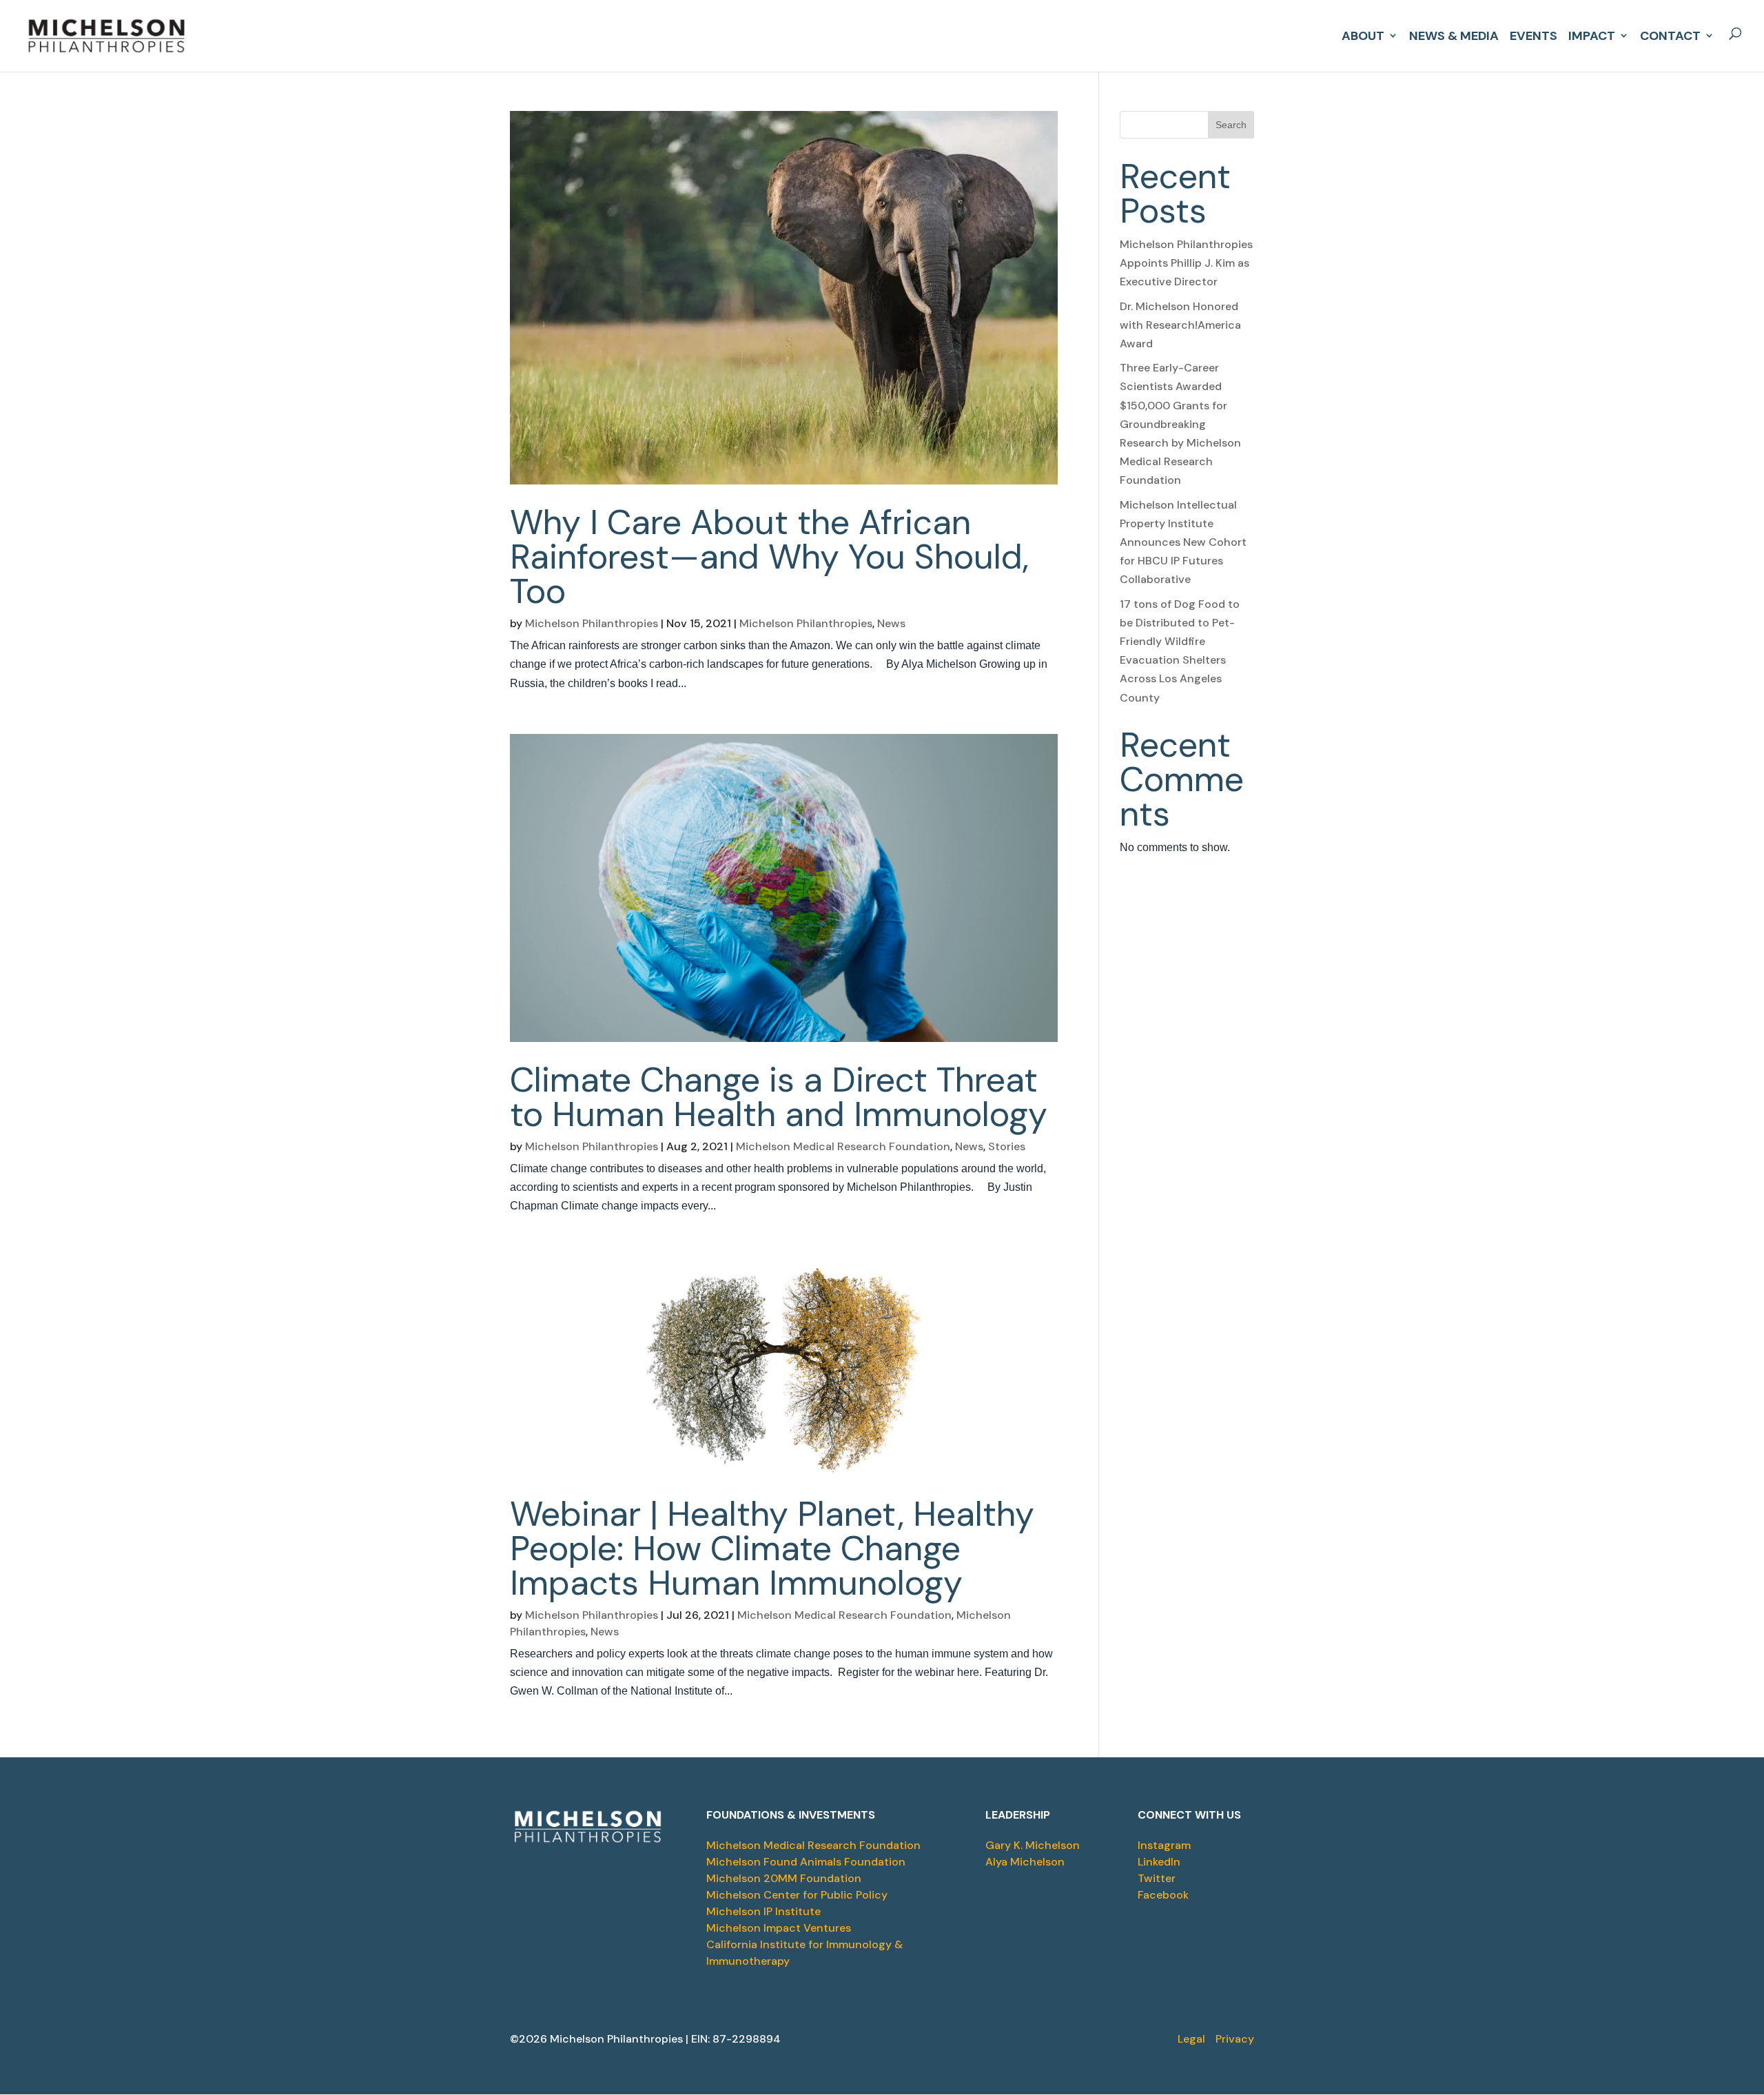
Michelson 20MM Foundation (784, 1878)
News (891, 623)
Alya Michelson (1025, 1862)
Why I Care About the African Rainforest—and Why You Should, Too (769, 557)
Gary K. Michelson (1033, 1845)
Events (1534, 34)
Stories (1007, 1146)
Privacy (1235, 2039)
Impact (1592, 34)
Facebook (1163, 1895)
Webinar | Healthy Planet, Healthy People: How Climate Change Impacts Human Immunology (772, 1549)
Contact (1670, 34)
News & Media (1454, 34)
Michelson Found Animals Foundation (806, 1862)
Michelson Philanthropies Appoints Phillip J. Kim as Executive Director (1186, 263)
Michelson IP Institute (763, 1911)
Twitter (1157, 1878)
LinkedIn (1159, 1862)
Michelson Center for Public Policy (797, 1895)
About (1363, 34)
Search (1231, 125)
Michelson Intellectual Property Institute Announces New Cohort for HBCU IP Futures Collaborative (1183, 542)
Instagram (1164, 1845)
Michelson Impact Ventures (779, 1928)
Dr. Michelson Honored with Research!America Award (1180, 325)
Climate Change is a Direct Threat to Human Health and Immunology (779, 1097)
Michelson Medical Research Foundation (843, 1146)
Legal (1191, 2039)
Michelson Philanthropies (592, 623)
